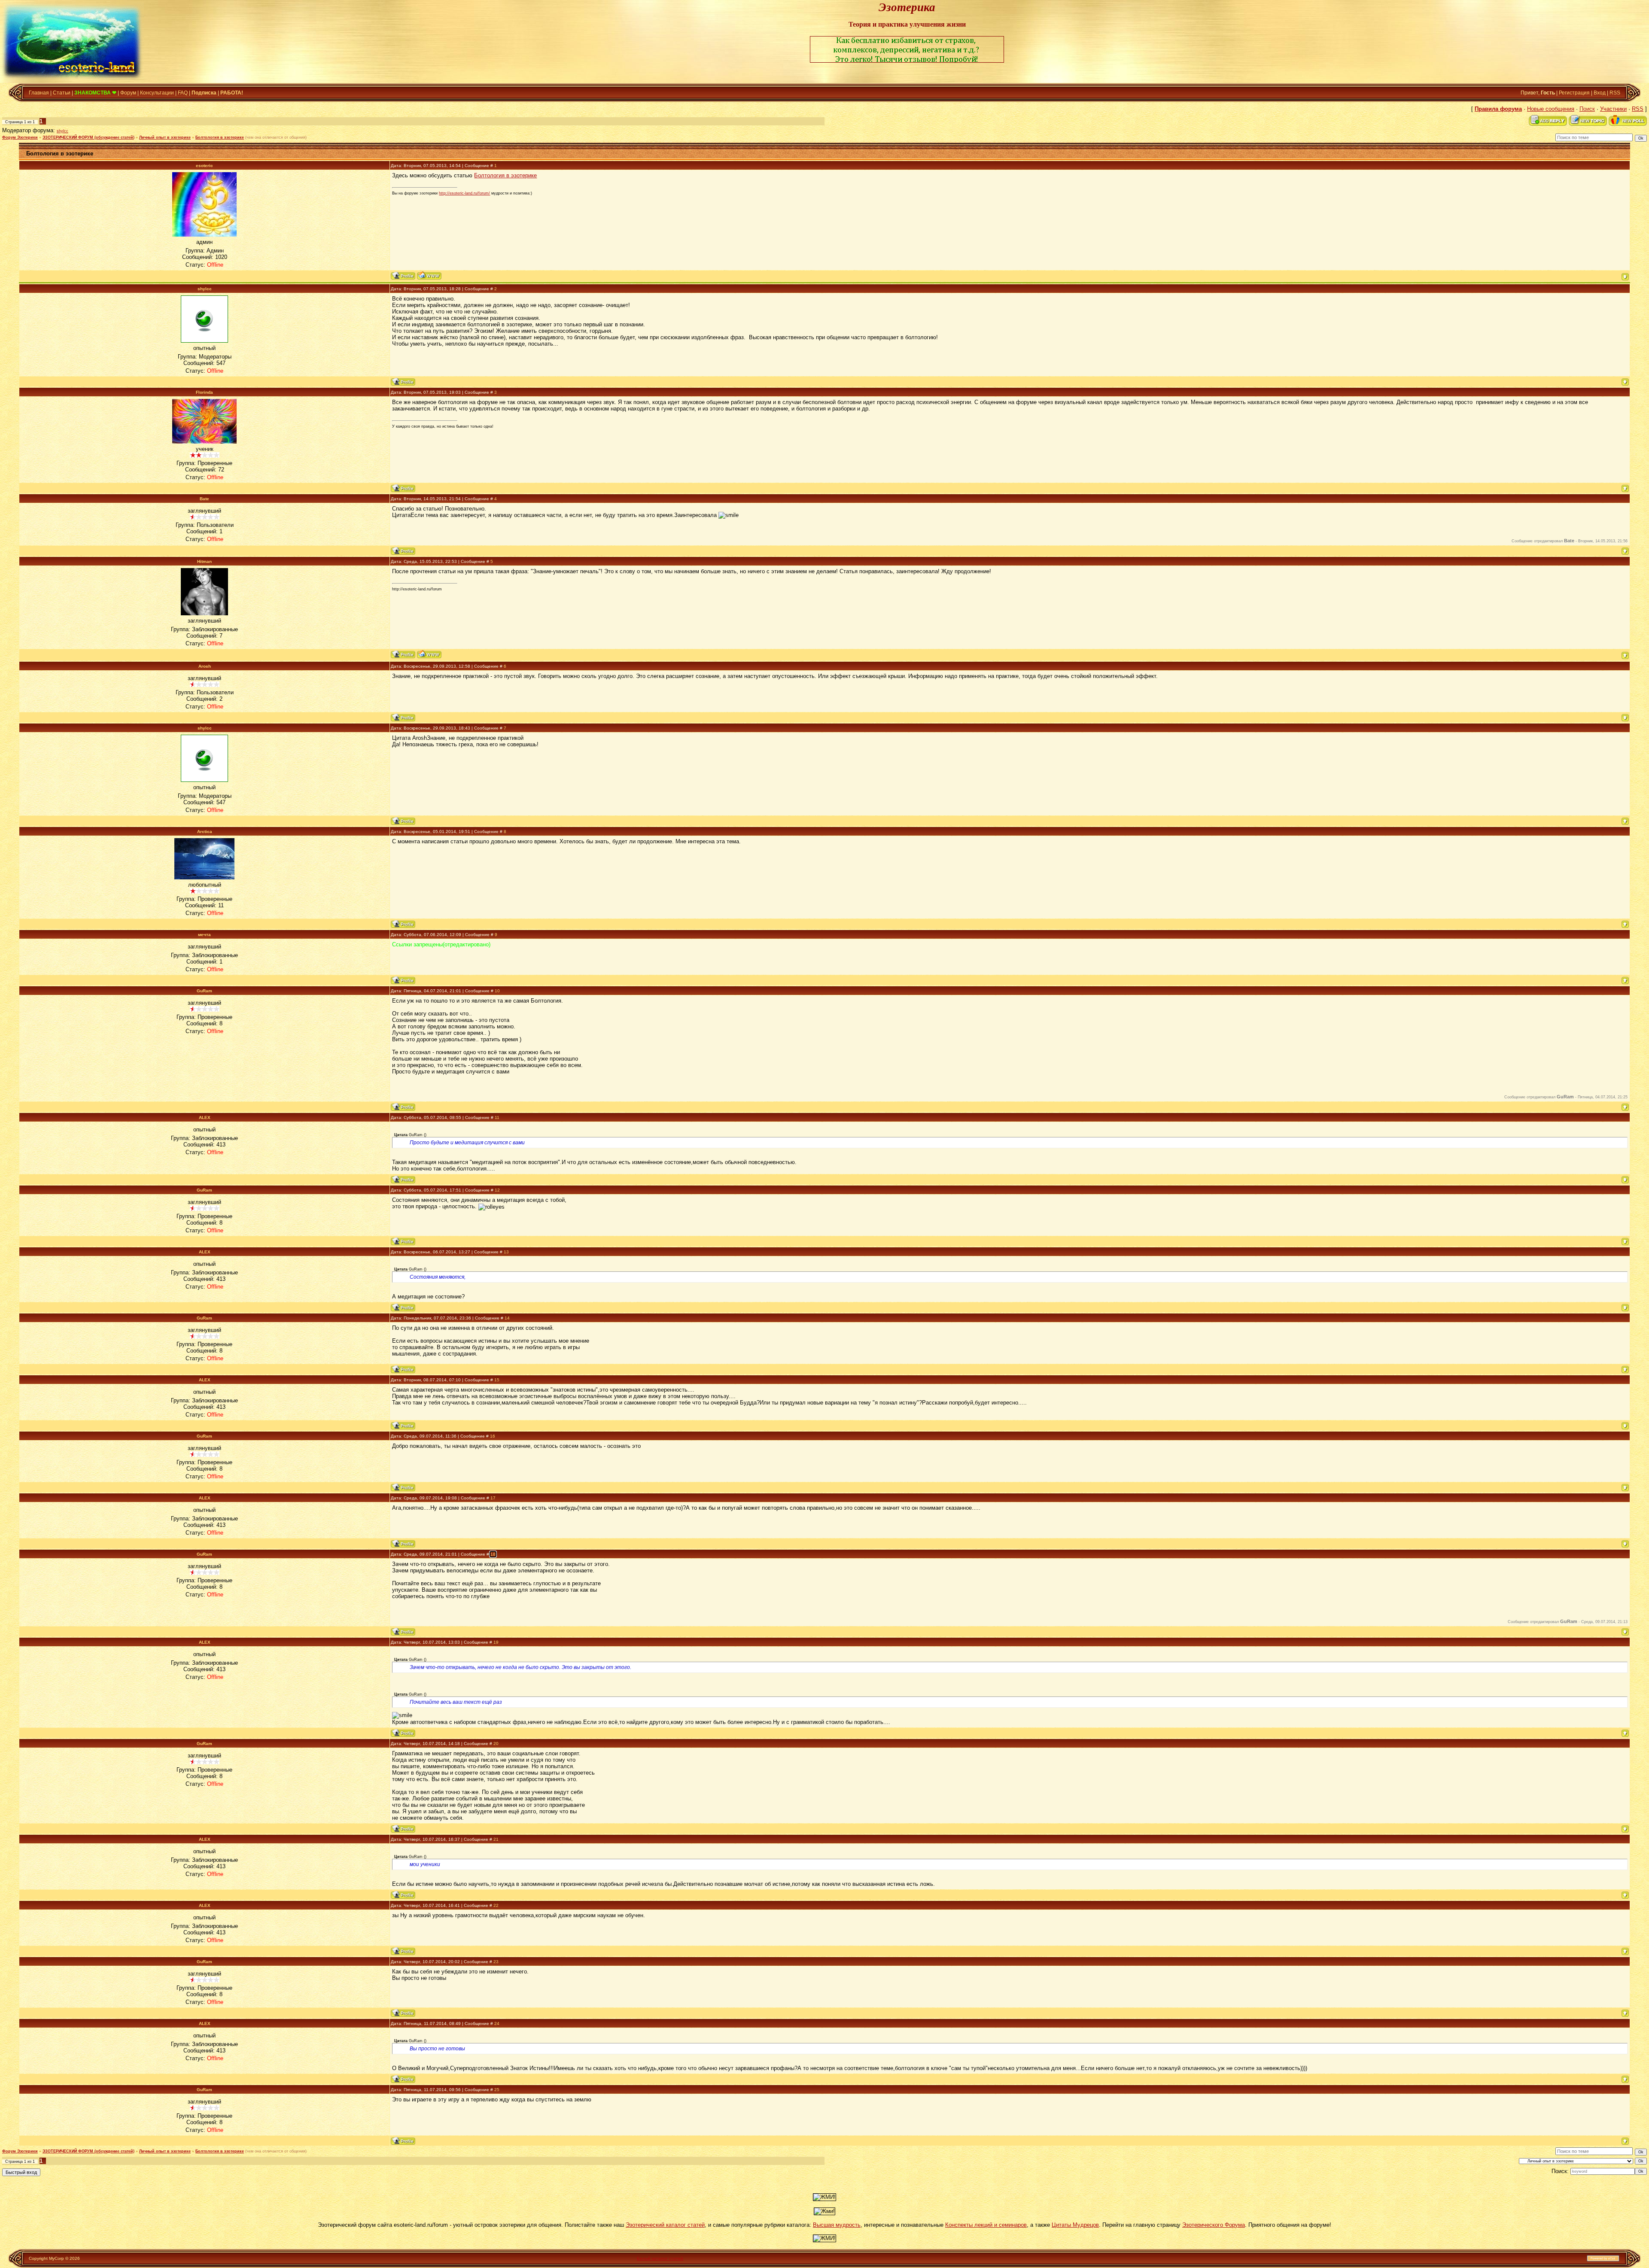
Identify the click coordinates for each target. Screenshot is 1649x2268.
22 (496, 1905)
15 (497, 1380)
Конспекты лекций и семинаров (986, 2225)
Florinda (204, 392)
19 (496, 1642)
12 (497, 1190)
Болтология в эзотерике (220, 137)
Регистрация (1574, 93)
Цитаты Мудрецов (1075, 2225)
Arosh (205, 666)
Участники (1613, 109)
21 (496, 1839)
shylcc (62, 131)
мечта (204, 935)
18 (493, 1554)
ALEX (205, 1117)
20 (496, 1744)
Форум (128, 93)
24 (497, 2023)
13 (506, 1252)
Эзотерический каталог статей (665, 2225)
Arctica (205, 831)
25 (497, 2090)
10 (497, 991)
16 (493, 1436)
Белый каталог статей (660, 2258)
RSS (1615, 93)
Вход (1600, 93)
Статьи (62, 93)
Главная (39, 93)
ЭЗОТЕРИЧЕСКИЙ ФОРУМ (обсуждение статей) (88, 137)
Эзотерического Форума (1214, 2225)
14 (507, 1318)
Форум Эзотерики (20, 137)
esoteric (204, 166)
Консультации (157, 93)
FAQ (183, 93)
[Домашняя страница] (429, 275)
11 (497, 1117)
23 (496, 1962)
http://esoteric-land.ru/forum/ (464, 193)
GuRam (204, 991)
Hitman (204, 561)
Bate (204, 499)
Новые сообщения (1551, 109)
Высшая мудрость (837, 2225)
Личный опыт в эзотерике (165, 137)
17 (493, 1498)
